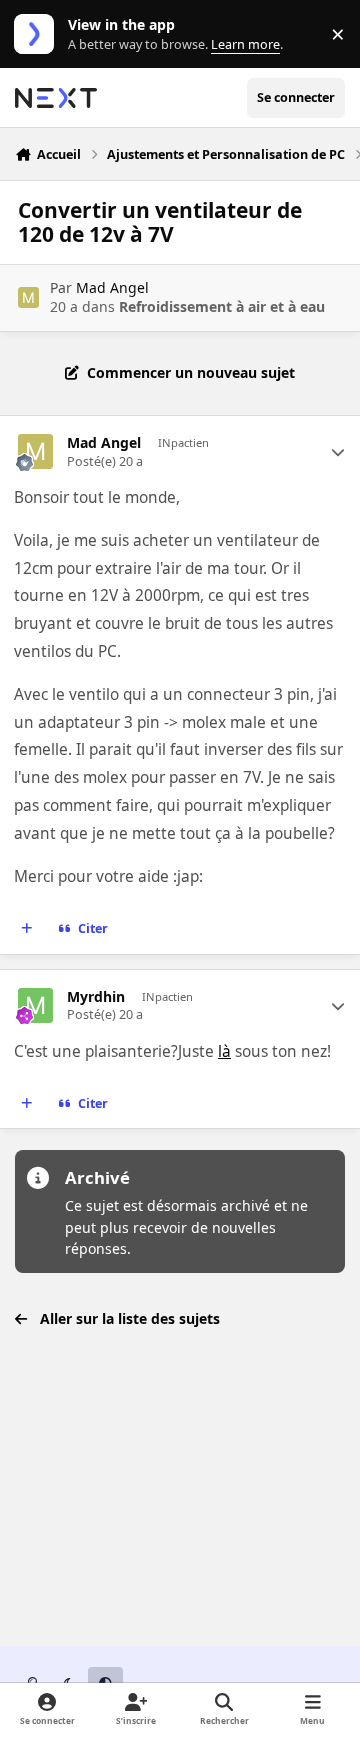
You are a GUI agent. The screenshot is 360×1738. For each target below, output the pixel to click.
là (224, 1051)
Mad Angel (112, 287)
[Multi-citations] (27, 929)
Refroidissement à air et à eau (222, 306)
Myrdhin (96, 997)
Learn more (38, 34)
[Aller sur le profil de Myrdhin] (35, 1005)
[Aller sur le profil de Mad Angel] (28, 297)
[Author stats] (338, 452)
